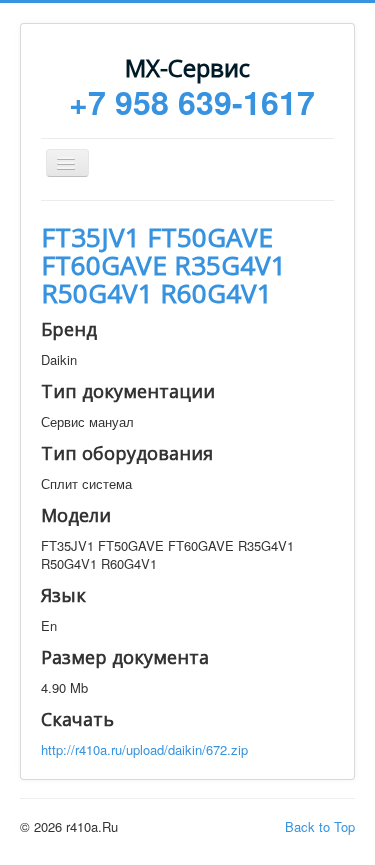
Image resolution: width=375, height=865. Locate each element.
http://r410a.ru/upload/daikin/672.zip (144, 749)
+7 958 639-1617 (192, 102)
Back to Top (320, 826)
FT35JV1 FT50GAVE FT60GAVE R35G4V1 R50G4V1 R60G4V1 (163, 265)
